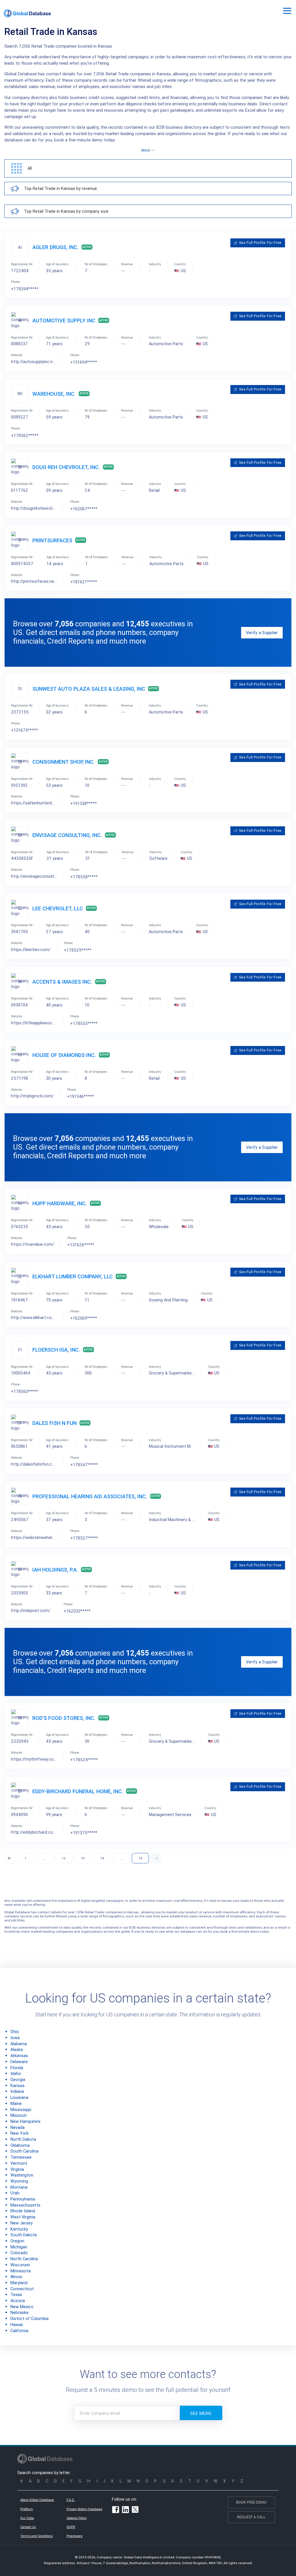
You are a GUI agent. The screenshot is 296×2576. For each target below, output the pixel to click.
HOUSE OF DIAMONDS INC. (64, 1055)
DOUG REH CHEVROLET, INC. (66, 467)
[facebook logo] (116, 2510)
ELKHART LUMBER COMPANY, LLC (73, 1276)
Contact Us (28, 2527)
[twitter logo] (135, 2510)
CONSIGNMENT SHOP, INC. (64, 762)
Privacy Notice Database (84, 2509)
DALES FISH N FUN (54, 1423)
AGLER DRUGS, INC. (55, 247)
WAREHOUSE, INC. (54, 394)
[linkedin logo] (125, 2510)
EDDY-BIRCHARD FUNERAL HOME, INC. (78, 1791)
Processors (74, 2536)
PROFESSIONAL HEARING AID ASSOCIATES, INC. (90, 1496)
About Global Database (37, 2500)
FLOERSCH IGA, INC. (56, 1350)
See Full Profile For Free (260, 243)
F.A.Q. (71, 2500)
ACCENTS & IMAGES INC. (62, 982)
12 (64, 1858)
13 (83, 1858)
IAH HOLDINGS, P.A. (55, 1570)
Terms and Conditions (36, 2536)
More (146, 150)
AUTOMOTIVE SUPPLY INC (64, 321)
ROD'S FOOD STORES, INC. (64, 1718)
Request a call (251, 2517)
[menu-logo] (27, 13)
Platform (27, 2509)
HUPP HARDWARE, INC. (60, 1203)
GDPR (71, 2527)
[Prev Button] (10, 1858)
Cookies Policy (77, 2518)
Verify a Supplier (262, 633)
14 (102, 1858)
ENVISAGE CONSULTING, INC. (67, 835)
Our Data (27, 2518)
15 (140, 1858)
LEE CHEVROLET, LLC (58, 908)
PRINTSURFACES (52, 540)
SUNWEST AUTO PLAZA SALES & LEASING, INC (89, 689)
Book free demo (251, 2502)
